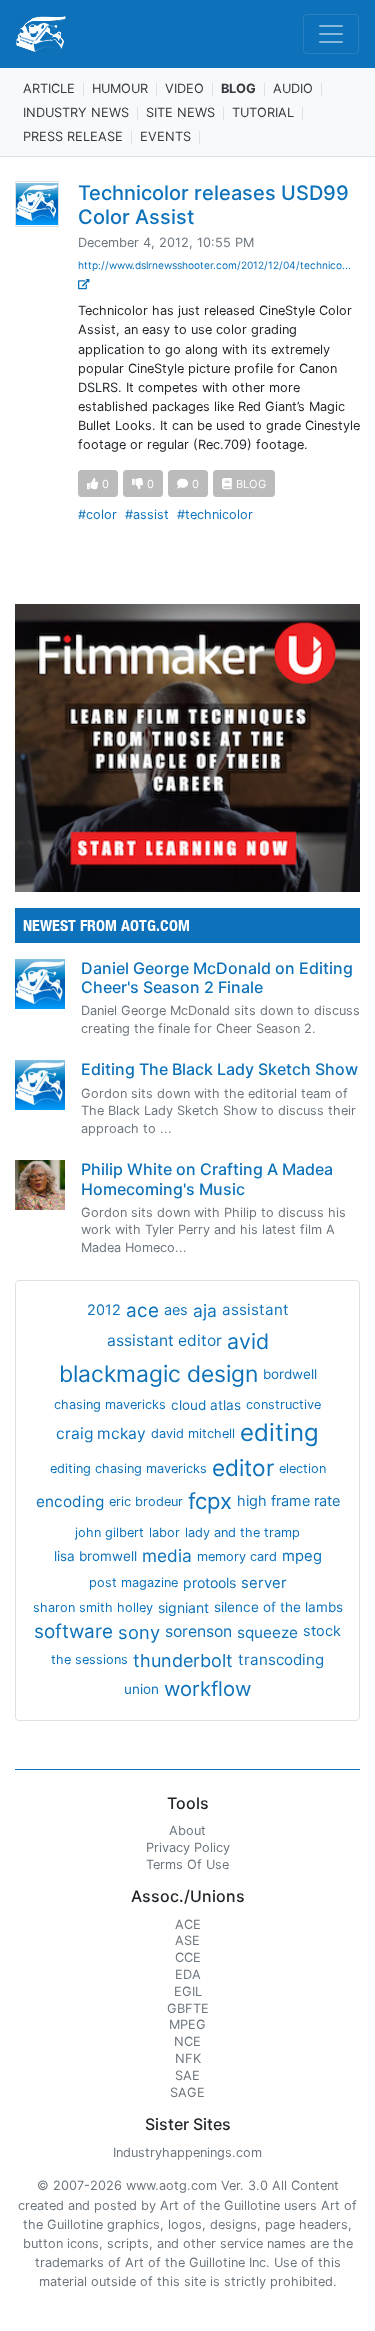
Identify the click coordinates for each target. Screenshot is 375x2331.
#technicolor (215, 514)
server (264, 1583)
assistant (255, 1309)
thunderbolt (183, 1660)
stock (322, 1631)
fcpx (210, 1501)
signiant (183, 1607)
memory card (237, 1556)
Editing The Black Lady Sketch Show (219, 1069)
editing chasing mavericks (128, 1468)
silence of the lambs (278, 1607)
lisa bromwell (95, 1556)
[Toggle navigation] (331, 34)
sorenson (198, 1631)
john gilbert (109, 1532)
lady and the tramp (242, 1532)
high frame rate (288, 1501)
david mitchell (193, 1433)
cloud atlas (206, 1405)
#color (97, 514)
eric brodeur (146, 1501)
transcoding (281, 1659)
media (167, 1555)
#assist (147, 514)
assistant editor (164, 1340)
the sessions (89, 1659)
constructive (283, 1404)
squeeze (267, 1632)
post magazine (133, 1582)
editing (279, 1432)
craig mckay (101, 1433)
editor (243, 1467)
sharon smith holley (93, 1607)
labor (164, 1532)
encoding (70, 1501)
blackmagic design (158, 1374)
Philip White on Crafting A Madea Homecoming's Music (207, 1178)
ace (142, 1310)
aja (205, 1310)
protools (209, 1582)
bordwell (290, 1374)
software (73, 1631)
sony (139, 1632)
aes (176, 1310)
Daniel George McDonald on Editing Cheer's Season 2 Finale (217, 977)
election (302, 1468)
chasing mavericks (110, 1404)
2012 (104, 1310)
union (141, 1689)
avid (248, 1341)
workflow (207, 1688)
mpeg (302, 1556)
